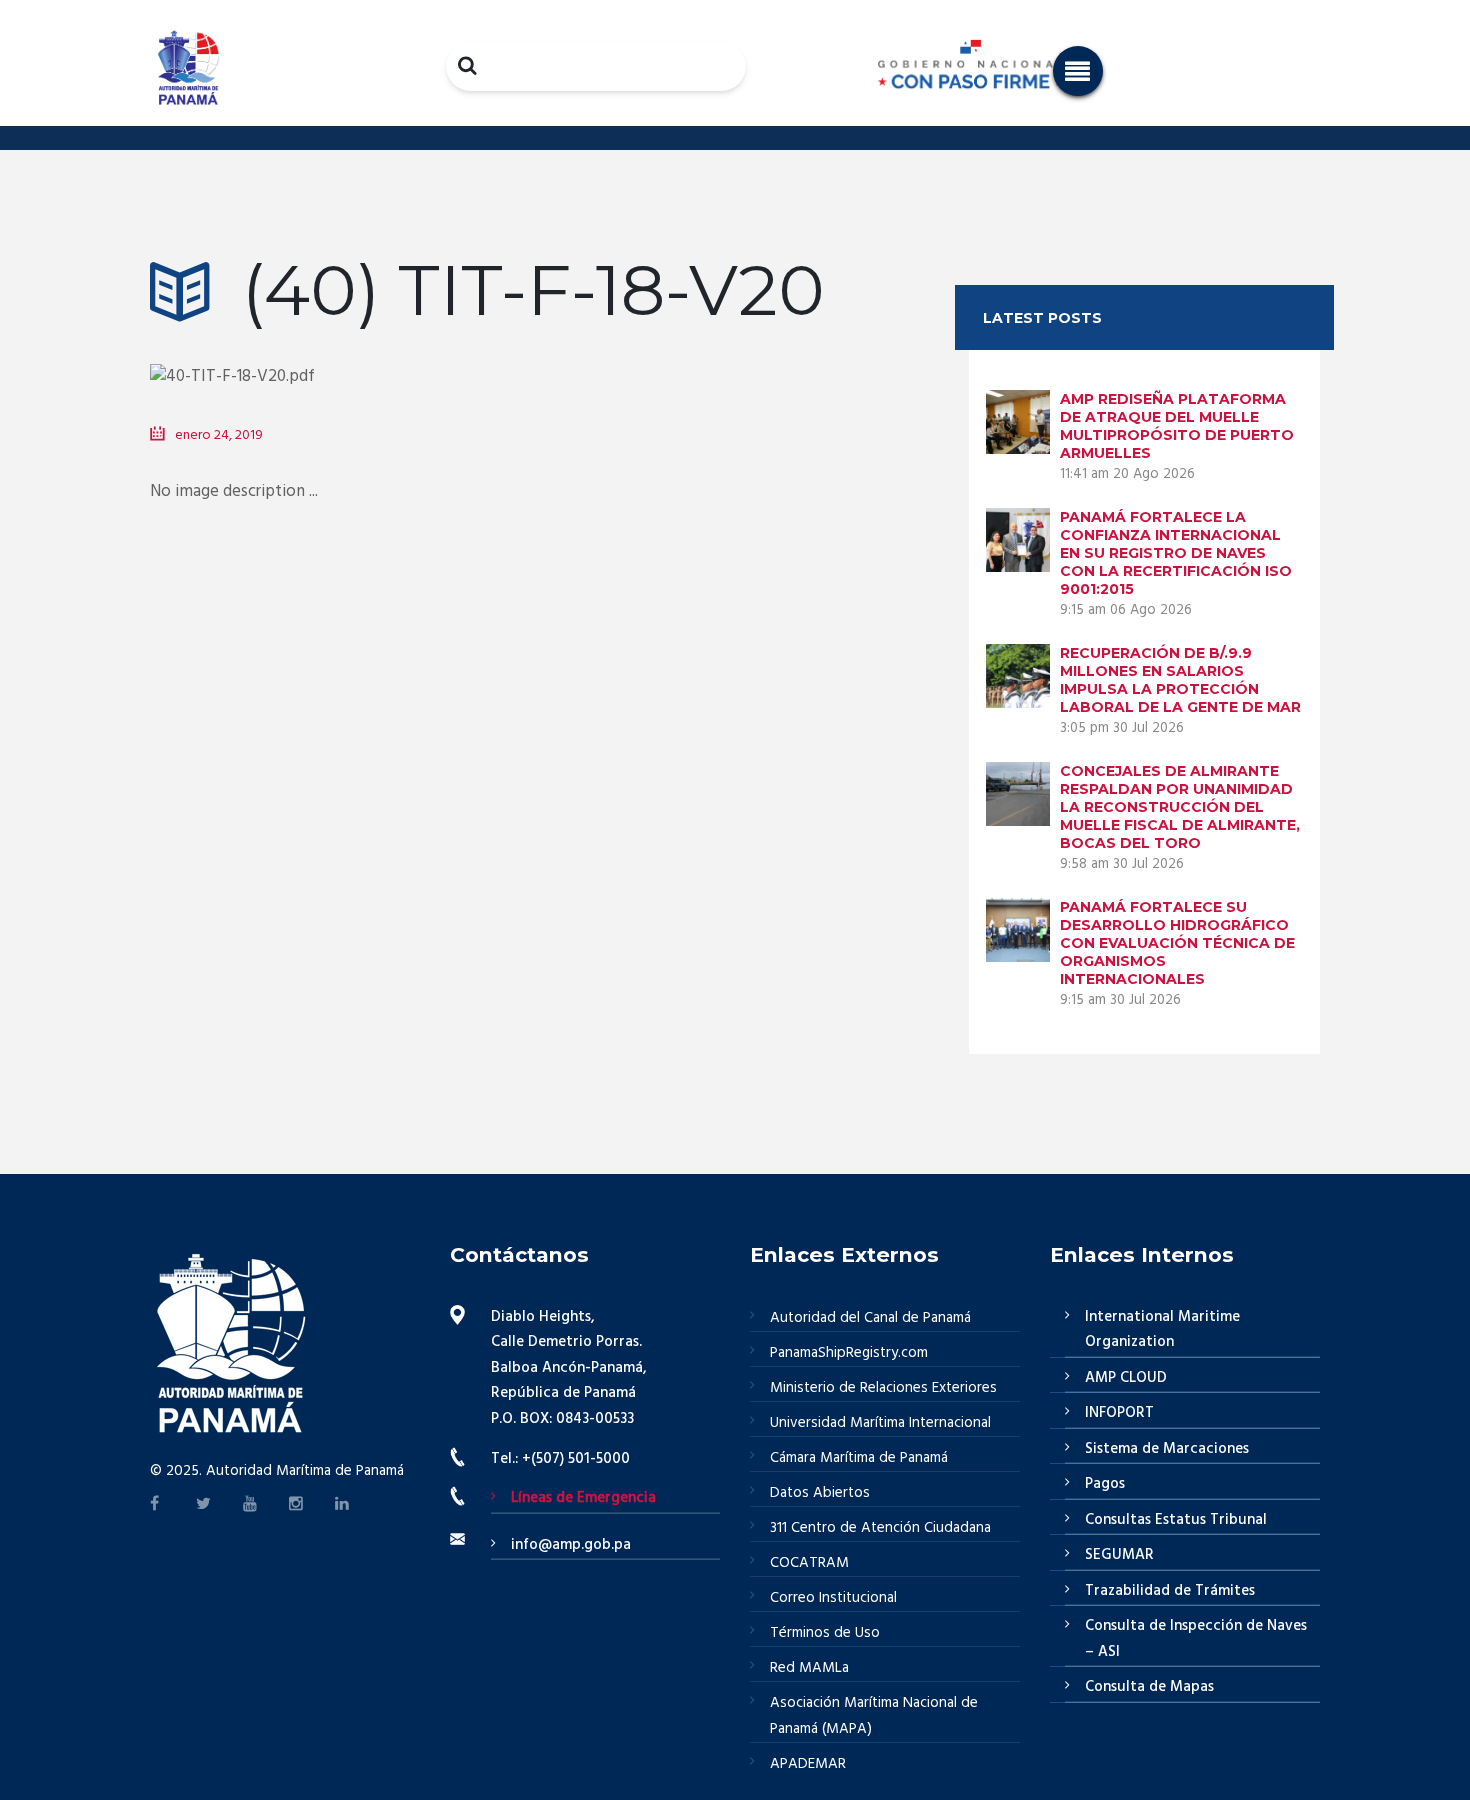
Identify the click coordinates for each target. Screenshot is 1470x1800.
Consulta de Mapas (1149, 1687)
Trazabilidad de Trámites (1170, 1591)
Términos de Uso (825, 1633)
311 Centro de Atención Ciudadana (880, 1528)
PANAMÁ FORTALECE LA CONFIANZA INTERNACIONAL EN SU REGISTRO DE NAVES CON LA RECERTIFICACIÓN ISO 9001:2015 (1176, 553)
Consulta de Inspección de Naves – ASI (1196, 1639)
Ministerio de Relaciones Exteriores (883, 1388)
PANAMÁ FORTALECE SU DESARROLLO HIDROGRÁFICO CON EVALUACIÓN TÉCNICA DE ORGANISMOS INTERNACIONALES (1177, 943)
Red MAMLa (809, 1668)
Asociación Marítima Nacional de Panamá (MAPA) (874, 1716)
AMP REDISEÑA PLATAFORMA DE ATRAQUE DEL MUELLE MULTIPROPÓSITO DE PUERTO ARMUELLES (1177, 426)
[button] (1078, 71)
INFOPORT (1119, 1413)
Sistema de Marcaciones (1167, 1449)
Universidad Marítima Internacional (880, 1423)
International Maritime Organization (1162, 1330)
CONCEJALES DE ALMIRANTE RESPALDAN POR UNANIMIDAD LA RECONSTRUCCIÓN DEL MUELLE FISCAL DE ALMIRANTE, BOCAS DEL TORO (1180, 807)
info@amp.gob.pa (571, 1545)
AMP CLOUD (1126, 1378)
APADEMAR (808, 1764)
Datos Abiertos (820, 1493)
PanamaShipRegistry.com (849, 1353)
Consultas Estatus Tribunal (1176, 1520)
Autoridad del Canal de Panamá (870, 1318)
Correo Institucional (833, 1598)
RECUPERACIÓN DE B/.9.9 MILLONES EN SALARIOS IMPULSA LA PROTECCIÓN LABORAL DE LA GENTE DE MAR (1180, 680)
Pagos (1105, 1484)
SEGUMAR (1119, 1555)
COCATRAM (809, 1563)
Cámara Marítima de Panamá (859, 1458)
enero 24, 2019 (219, 435)
